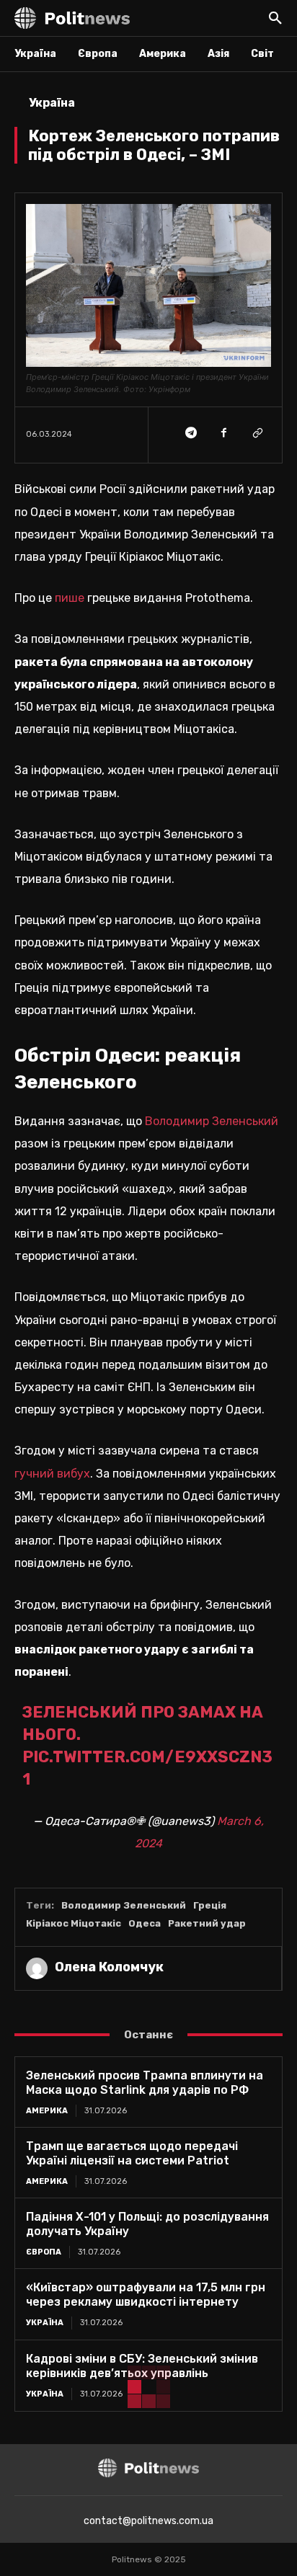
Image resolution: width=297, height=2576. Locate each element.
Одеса (145, 1923)
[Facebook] (223, 432)
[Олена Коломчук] (37, 1968)
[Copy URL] (257, 432)
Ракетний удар (207, 1923)
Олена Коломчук (109, 1967)
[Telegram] (190, 432)
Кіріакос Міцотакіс (74, 1923)
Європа (44, 2252)
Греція (210, 1905)
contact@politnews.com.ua (148, 2521)
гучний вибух (52, 1474)
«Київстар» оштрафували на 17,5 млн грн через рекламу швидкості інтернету (146, 2295)
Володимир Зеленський (212, 1121)
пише (71, 598)
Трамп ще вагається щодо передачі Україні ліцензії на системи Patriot (132, 2153)
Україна (52, 103)
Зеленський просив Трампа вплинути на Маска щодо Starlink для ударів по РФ (145, 2083)
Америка (47, 2111)
